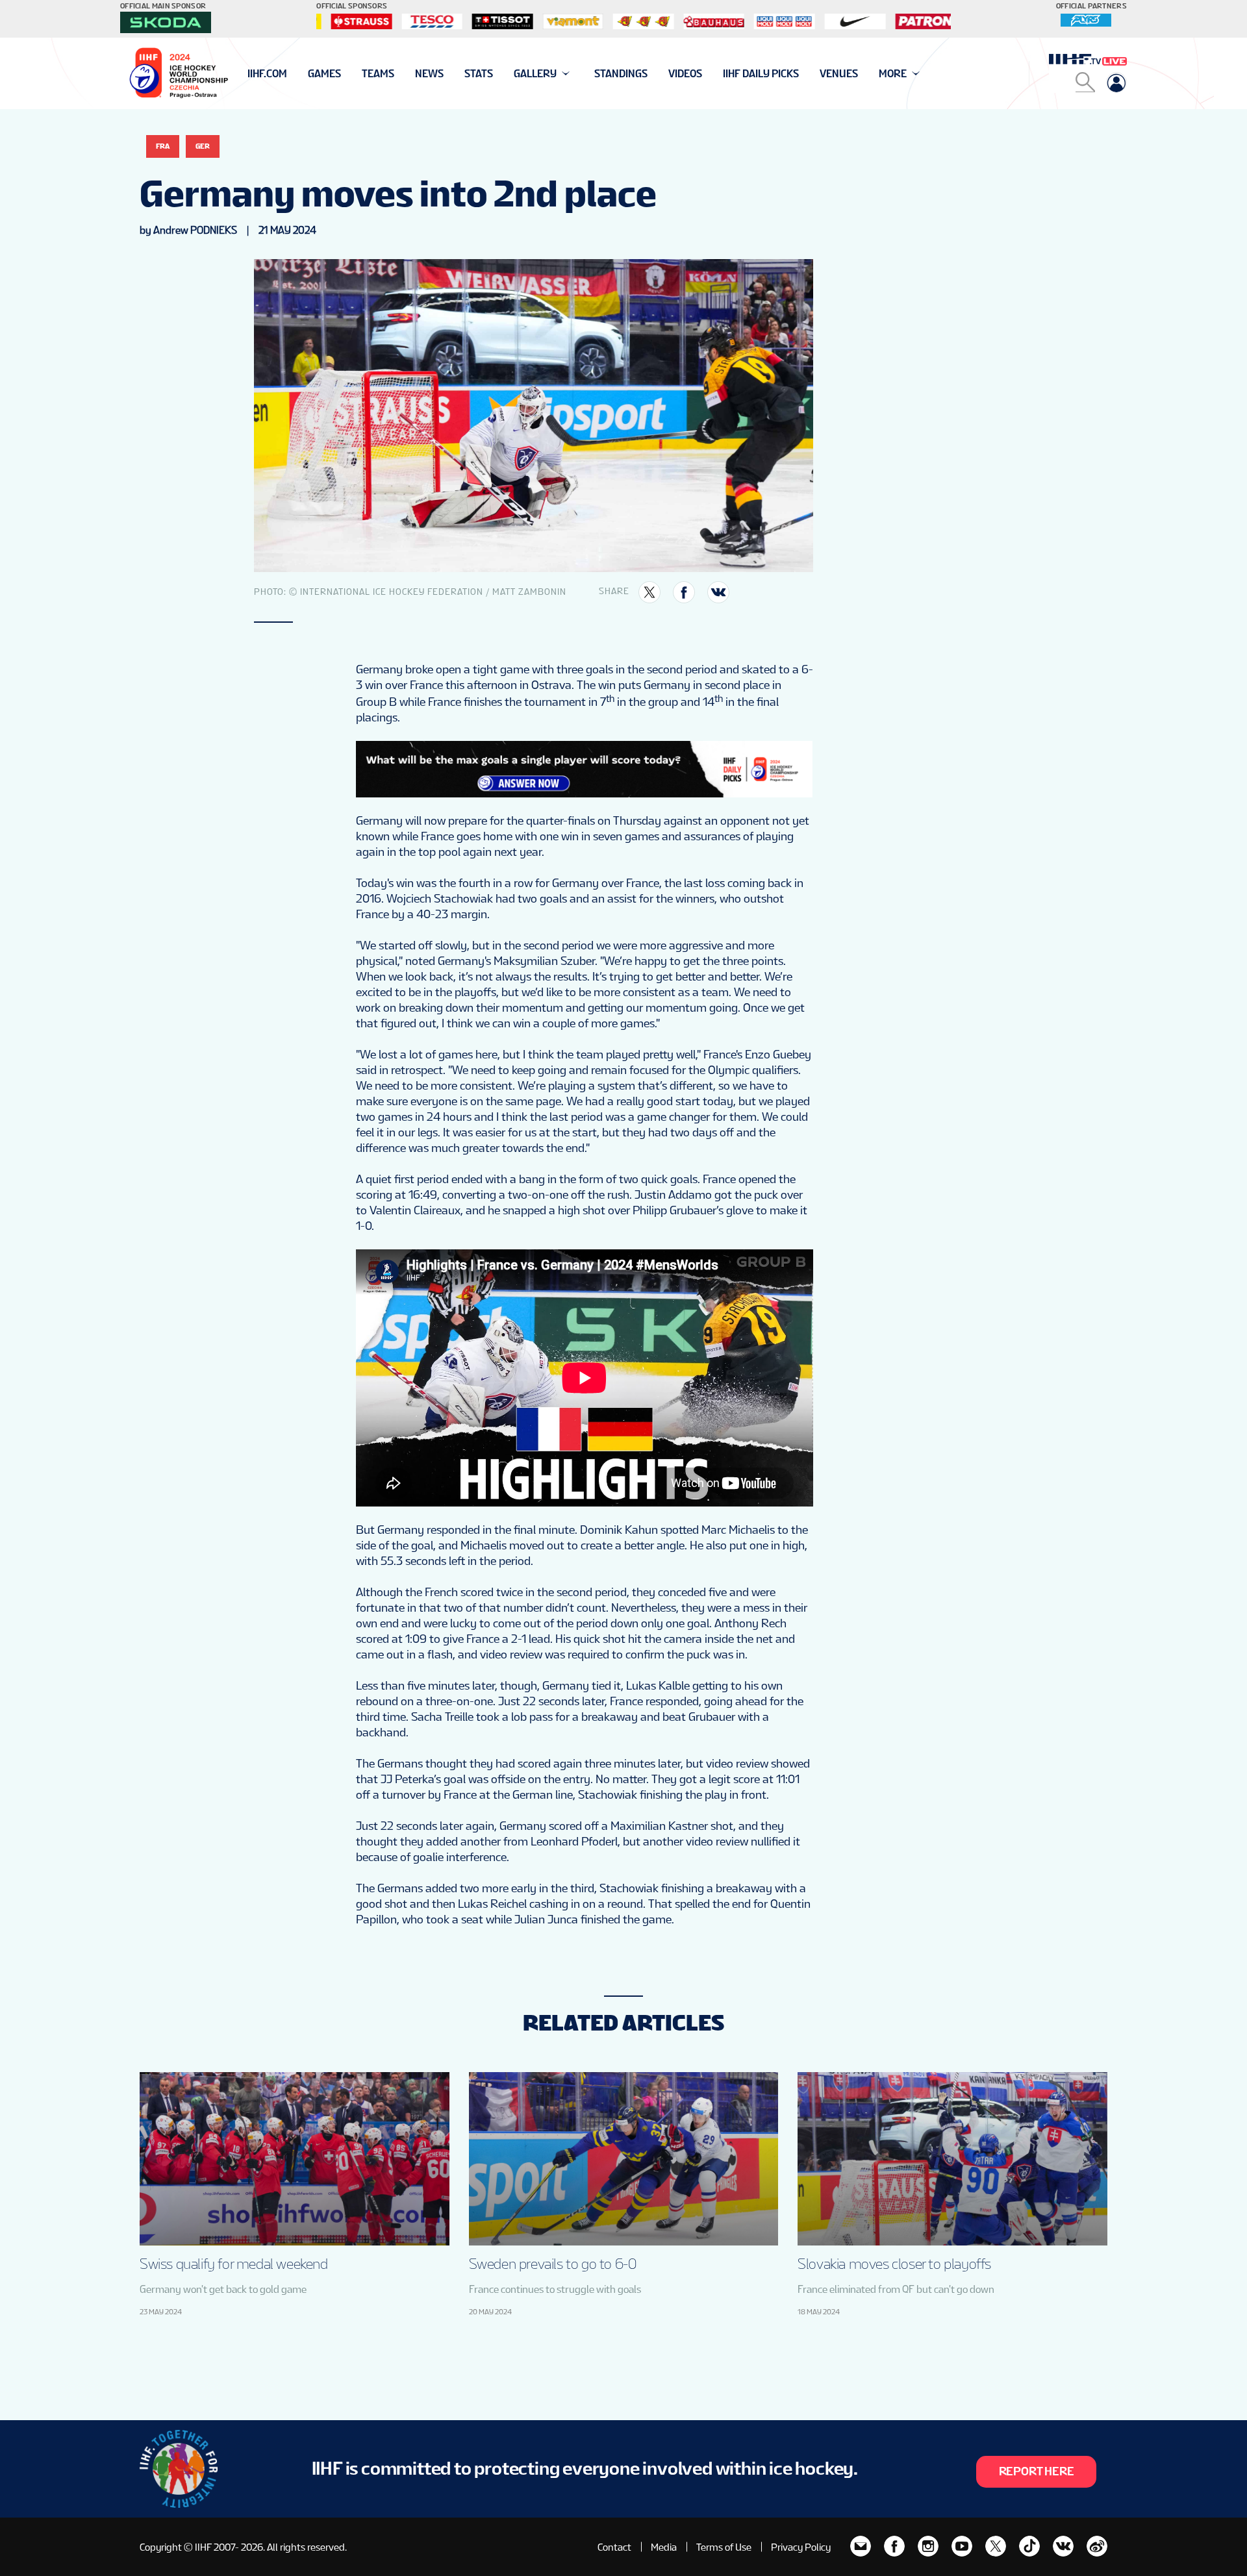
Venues (839, 74)
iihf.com (267, 74)
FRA (163, 146)
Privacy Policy (801, 2547)
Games (324, 74)
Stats (479, 74)
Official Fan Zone (292, 74)
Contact (614, 2547)
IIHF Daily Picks (761, 74)
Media (664, 2547)
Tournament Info (293, 74)
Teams (378, 74)
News (429, 74)
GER (203, 146)
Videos (685, 74)
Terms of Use (724, 2547)
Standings (621, 74)
